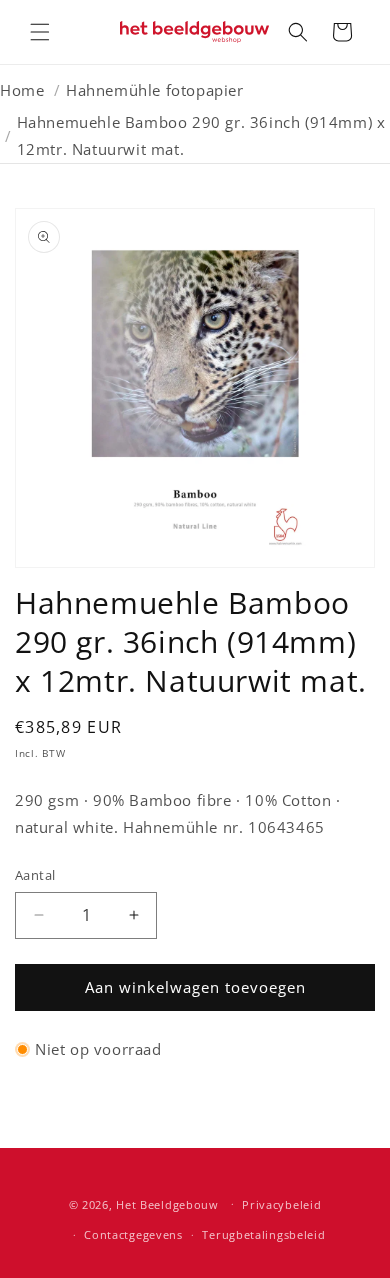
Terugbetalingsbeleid (263, 1234)
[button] (40, 32)
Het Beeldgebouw (167, 1203)
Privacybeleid (281, 1204)
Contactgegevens (133, 1234)
